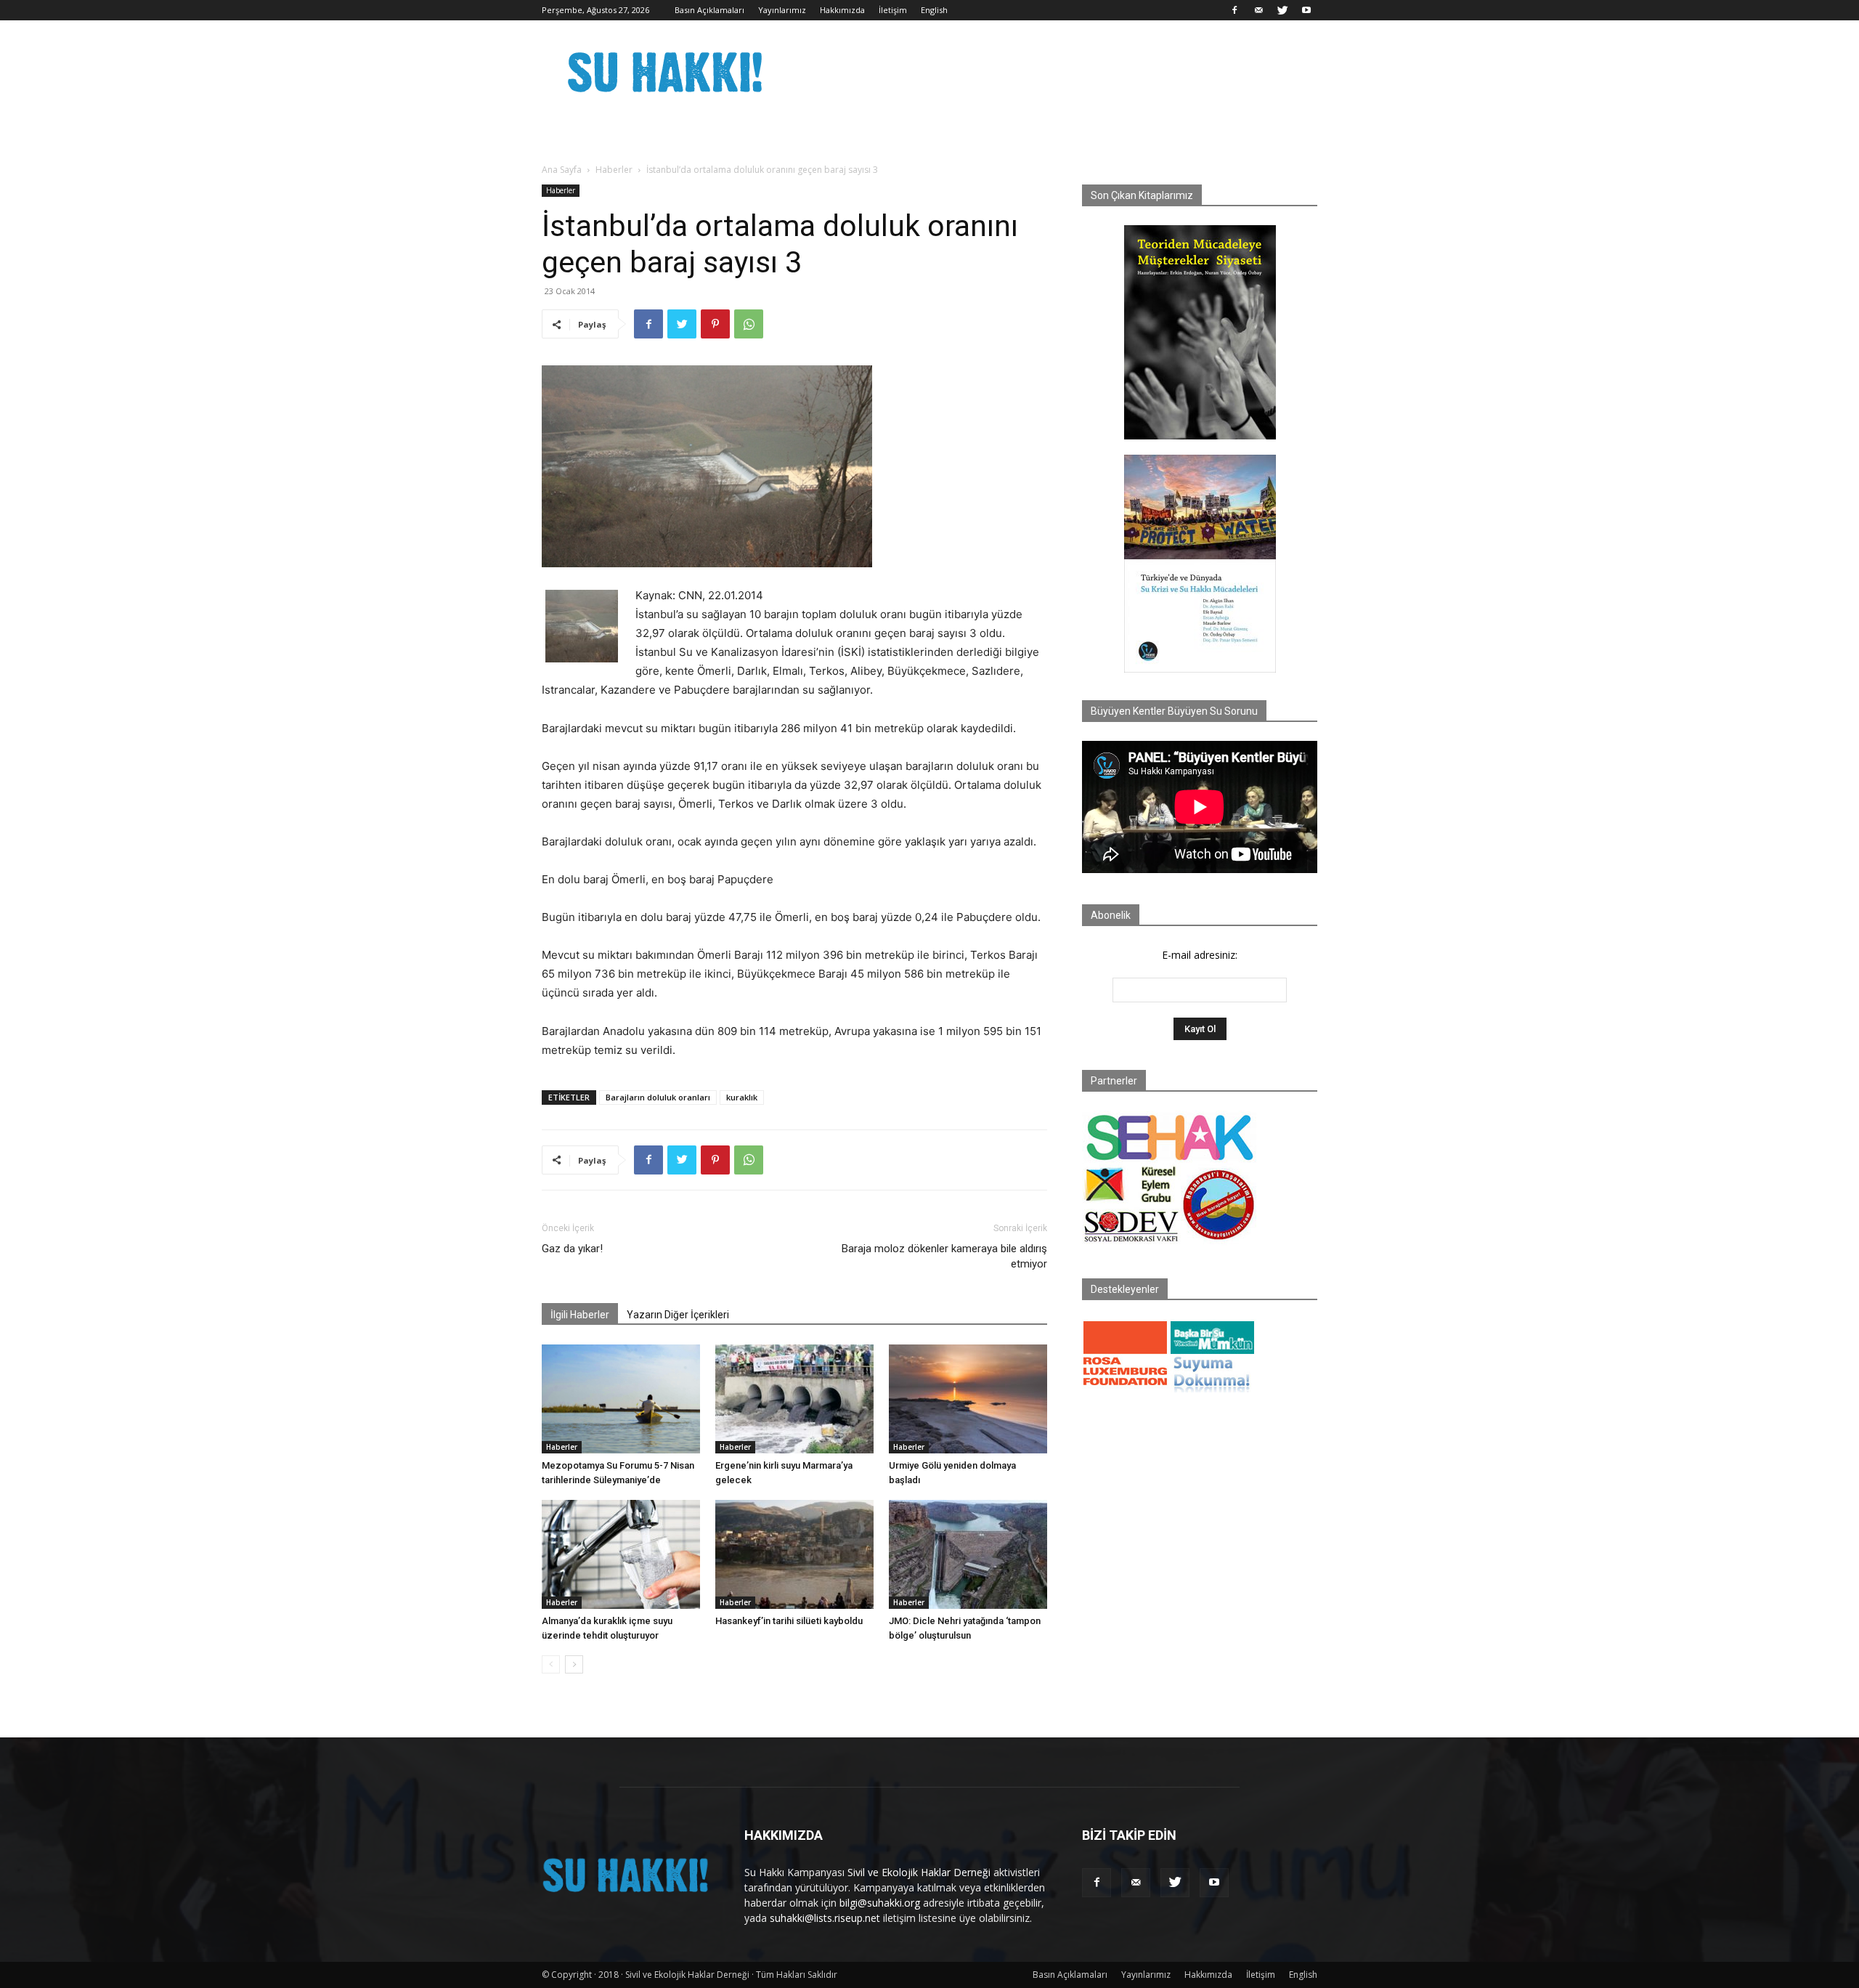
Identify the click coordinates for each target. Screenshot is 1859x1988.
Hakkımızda (842, 10)
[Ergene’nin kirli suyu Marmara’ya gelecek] (794, 1399)
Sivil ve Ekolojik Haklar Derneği (919, 1872)
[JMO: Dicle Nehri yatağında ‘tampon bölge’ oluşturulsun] (968, 1554)
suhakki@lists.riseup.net (825, 1918)
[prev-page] (551, 1664)
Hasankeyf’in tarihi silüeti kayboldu (789, 1621)
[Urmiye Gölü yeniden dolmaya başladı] (968, 1399)
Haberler (614, 170)
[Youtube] (1306, 10)
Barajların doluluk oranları (658, 1097)
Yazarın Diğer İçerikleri (678, 1315)
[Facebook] (1234, 10)
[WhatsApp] (749, 324)
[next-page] (574, 1664)
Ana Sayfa (562, 170)
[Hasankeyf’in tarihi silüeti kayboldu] (794, 1554)
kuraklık (742, 1097)
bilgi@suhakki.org (880, 1903)
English (934, 10)
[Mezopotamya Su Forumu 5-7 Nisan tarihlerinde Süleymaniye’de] (621, 1399)
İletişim (893, 10)
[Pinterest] (715, 324)
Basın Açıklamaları (709, 10)
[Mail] (1258, 10)
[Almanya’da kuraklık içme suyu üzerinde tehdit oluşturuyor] (621, 1554)
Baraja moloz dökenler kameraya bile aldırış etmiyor (944, 1256)
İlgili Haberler (580, 1315)
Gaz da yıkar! (572, 1249)
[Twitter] (1282, 10)
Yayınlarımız (782, 10)
